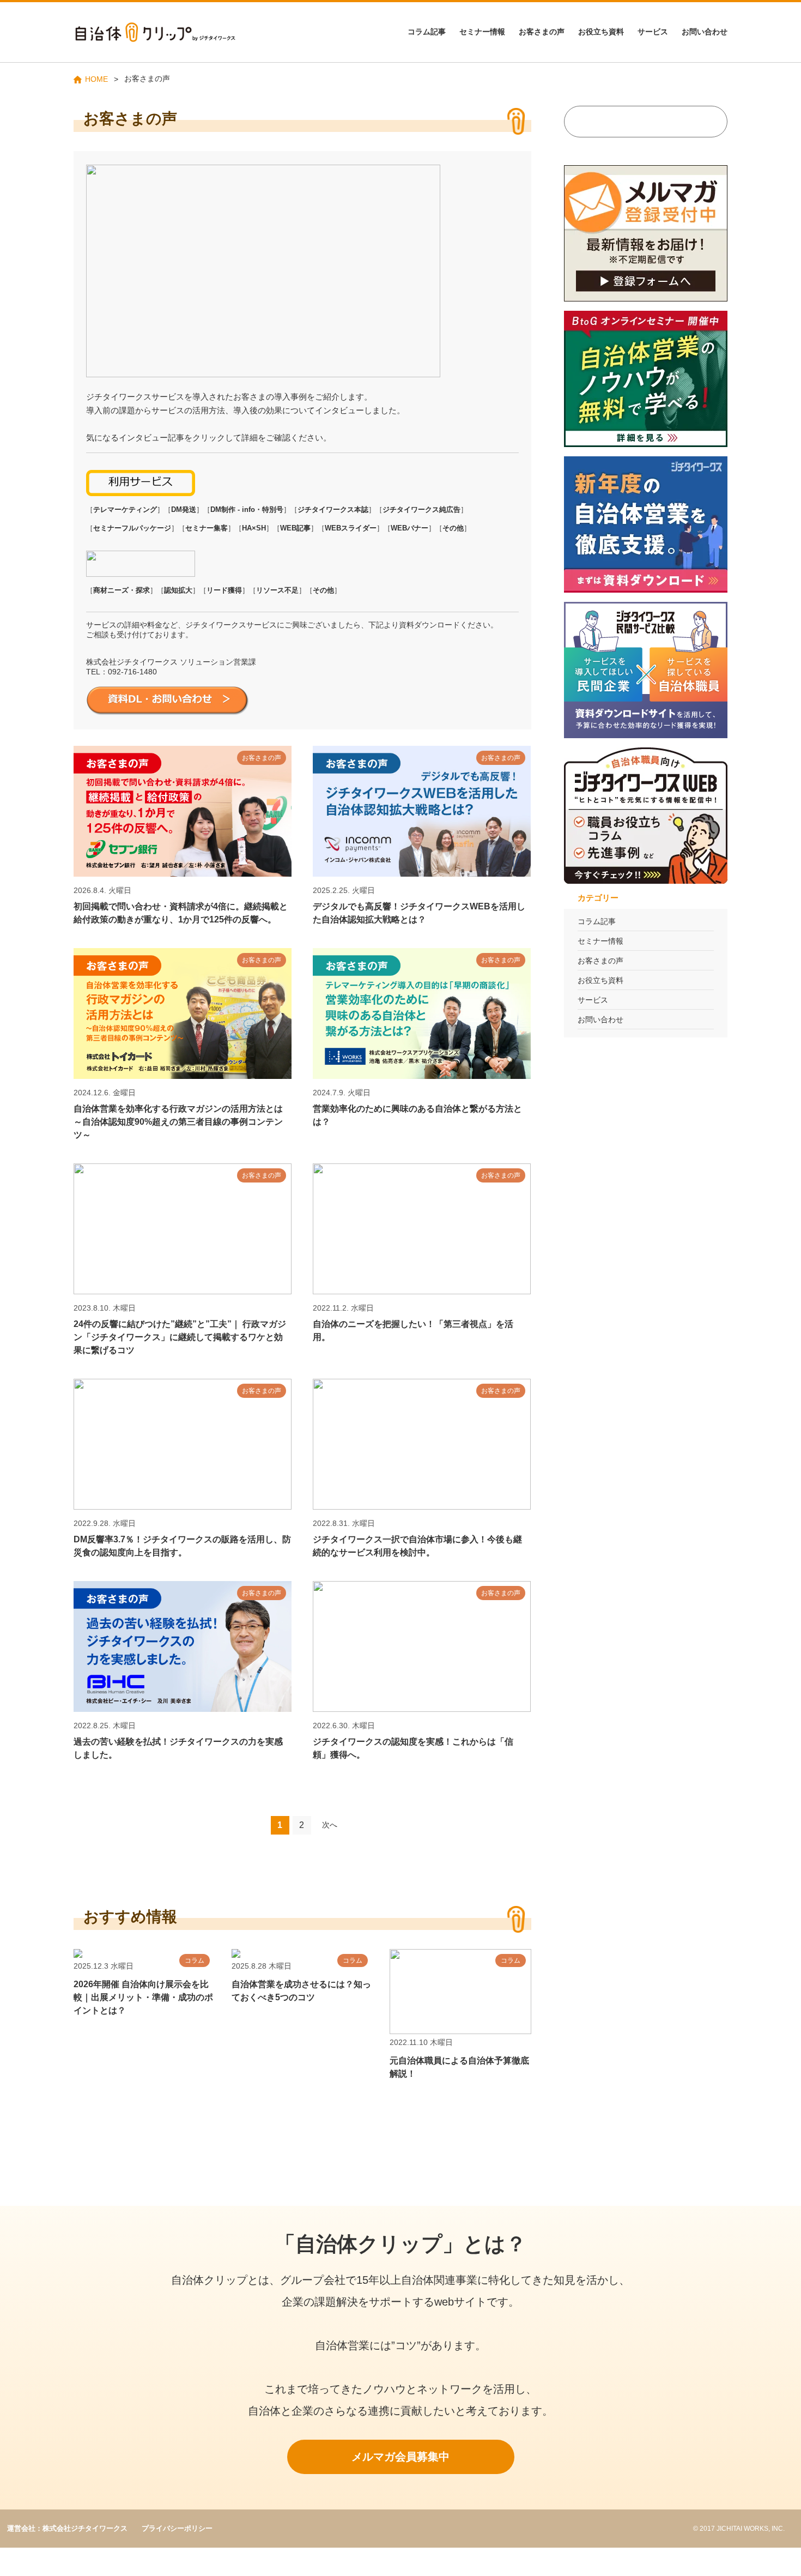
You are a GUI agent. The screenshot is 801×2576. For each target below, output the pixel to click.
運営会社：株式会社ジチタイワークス (67, 2528)
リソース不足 (277, 590)
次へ (330, 1825)
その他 (453, 528)
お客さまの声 (542, 32)
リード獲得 (224, 590)
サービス (653, 32)
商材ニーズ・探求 (122, 590)
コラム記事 (427, 32)
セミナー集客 (207, 528)
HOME (96, 79)
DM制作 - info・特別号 (247, 509)
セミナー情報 (482, 32)
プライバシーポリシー (177, 2528)
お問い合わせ (705, 32)
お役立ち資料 (601, 32)
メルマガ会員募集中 (400, 2457)
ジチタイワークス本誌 (333, 509)
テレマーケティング (125, 509)
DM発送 (184, 509)
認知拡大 (178, 590)
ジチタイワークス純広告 (421, 509)
